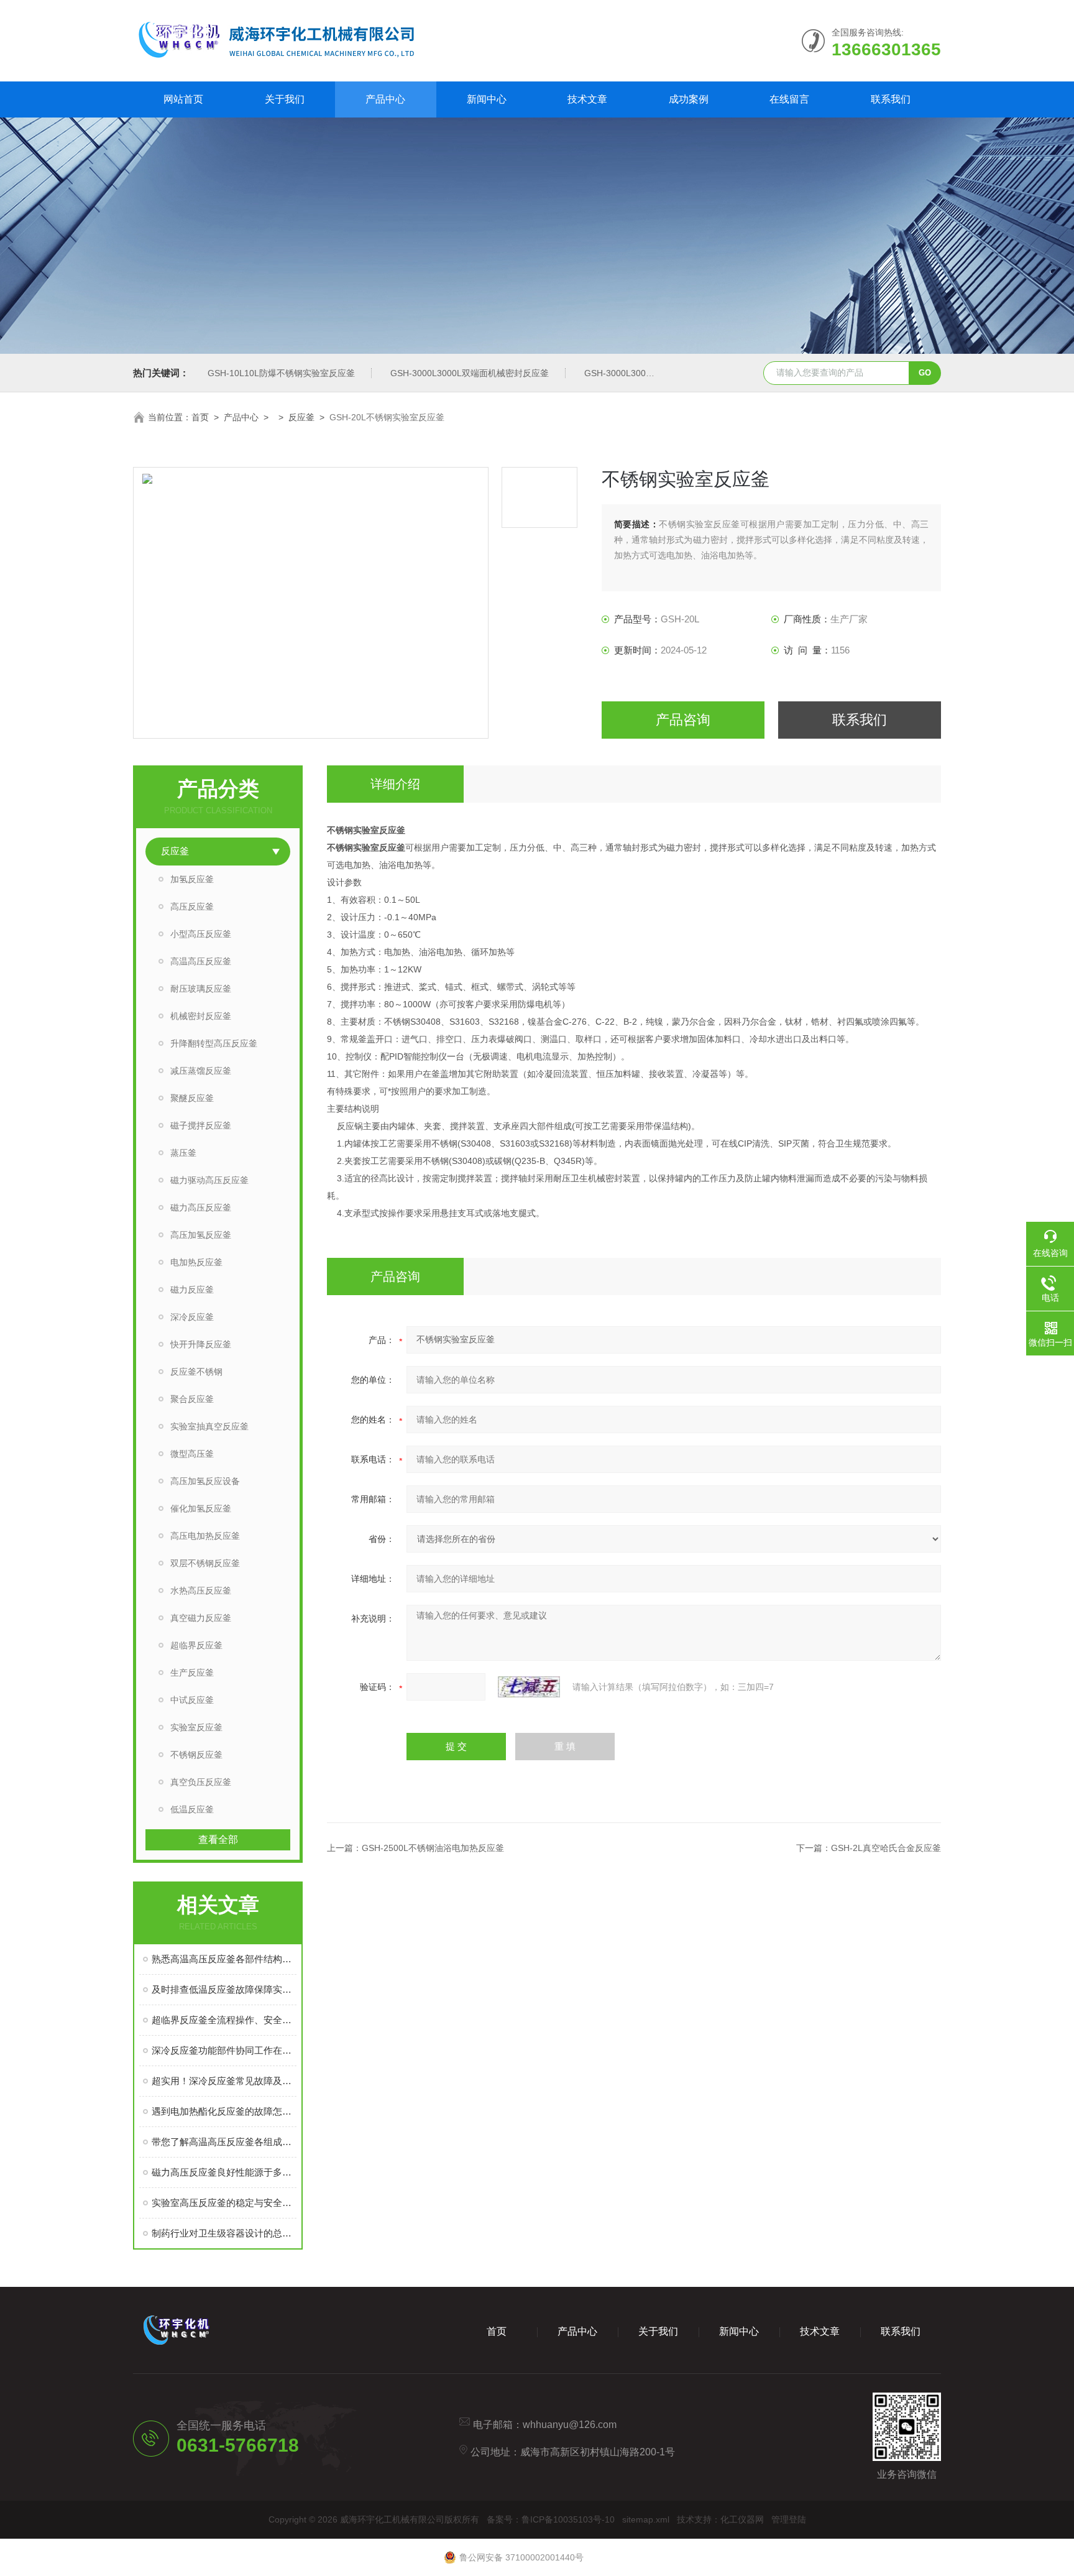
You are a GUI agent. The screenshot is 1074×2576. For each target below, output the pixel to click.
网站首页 (183, 99)
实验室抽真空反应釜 (209, 1426)
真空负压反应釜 (201, 1782)
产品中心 (385, 99)
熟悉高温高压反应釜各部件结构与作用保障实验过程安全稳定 (224, 1959)
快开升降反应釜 (201, 1344)
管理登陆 (789, 2519)
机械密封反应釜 (201, 1016)
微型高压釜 (192, 1454)
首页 (200, 417)
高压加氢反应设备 (205, 1481)
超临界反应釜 (196, 1645)
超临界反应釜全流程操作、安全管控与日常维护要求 (224, 2020)
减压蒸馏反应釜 (201, 1071)
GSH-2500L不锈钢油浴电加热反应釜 (433, 1848)
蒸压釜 (183, 1153)
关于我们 (285, 99)
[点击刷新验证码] (529, 1687)
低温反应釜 (192, 1809)
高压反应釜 (192, 907)
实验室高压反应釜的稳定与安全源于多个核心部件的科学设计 (224, 2203)
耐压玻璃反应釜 (201, 989)
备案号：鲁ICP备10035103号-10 (551, 2519)
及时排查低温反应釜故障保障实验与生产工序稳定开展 (224, 1989)
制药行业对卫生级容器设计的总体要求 (224, 2233)
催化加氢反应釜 (201, 1508)
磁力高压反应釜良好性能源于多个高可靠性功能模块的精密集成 (224, 2172)
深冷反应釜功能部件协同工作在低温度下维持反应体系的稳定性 (224, 2050)
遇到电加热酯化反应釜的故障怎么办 (224, 2111)
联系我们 (891, 99)
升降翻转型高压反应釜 (214, 1043)
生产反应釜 (192, 1673)
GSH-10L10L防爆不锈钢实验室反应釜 (281, 373)
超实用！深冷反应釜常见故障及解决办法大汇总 (224, 2081)
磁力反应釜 (192, 1290)
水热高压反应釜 (201, 1590)
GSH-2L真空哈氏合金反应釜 (886, 1848)
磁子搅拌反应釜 (201, 1125)
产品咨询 (683, 720)
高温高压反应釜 (201, 961)
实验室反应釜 (196, 1727)
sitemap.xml (646, 2519)
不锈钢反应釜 (196, 1755)
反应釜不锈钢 (196, 1372)
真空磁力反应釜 (201, 1618)
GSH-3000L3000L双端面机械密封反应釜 (470, 373)
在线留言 (789, 99)
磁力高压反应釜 (201, 1207)
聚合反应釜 (192, 1399)
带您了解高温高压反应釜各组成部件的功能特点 (224, 2142)
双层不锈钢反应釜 (205, 1563)
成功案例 (689, 99)
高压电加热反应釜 (205, 1536)
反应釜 (301, 417)
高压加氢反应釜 (201, 1235)
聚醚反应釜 (192, 1098)
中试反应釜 (192, 1700)
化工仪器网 (742, 2519)
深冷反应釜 (192, 1317)
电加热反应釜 (196, 1262)
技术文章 (587, 99)
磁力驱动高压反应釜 (209, 1180)
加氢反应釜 (192, 879)
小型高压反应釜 (201, 934)
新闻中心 (487, 99)
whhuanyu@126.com (570, 2425)
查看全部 (218, 1840)
